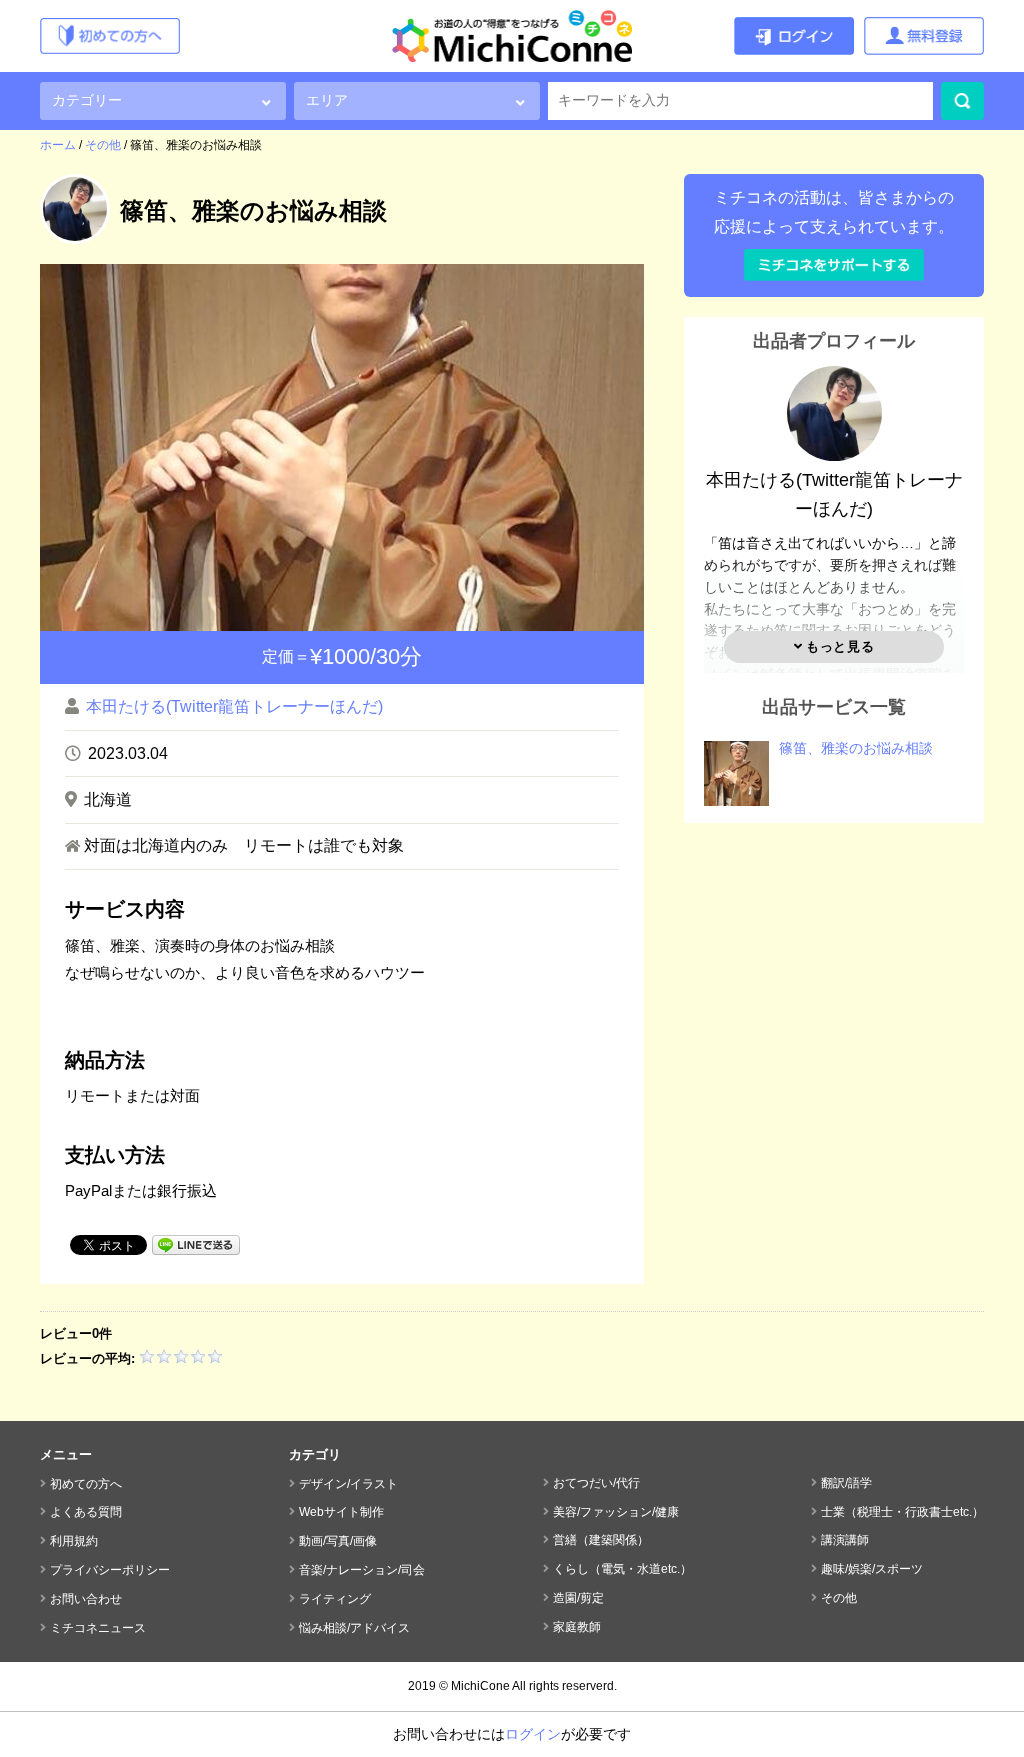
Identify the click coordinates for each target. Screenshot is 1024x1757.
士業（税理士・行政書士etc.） (902, 1512)
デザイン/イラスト (348, 1484)
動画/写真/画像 (338, 1541)
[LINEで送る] (196, 1243)
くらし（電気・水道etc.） (622, 1569)
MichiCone (480, 1686)
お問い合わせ (86, 1599)
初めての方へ (86, 1484)
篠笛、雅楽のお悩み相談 (856, 748)
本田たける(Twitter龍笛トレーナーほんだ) (234, 706)
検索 (962, 101)
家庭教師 (577, 1627)
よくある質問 (86, 1512)
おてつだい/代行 (596, 1483)
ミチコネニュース (98, 1628)
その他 (839, 1598)
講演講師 (845, 1540)
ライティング (335, 1599)
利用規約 (74, 1541)
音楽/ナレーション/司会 (362, 1570)
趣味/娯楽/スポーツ (872, 1569)
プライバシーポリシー (110, 1570)
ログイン (533, 1734)
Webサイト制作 (341, 1512)
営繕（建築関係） (601, 1540)
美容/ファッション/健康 (616, 1512)
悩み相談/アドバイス (354, 1628)
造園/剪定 (578, 1598)
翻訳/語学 (846, 1483)
